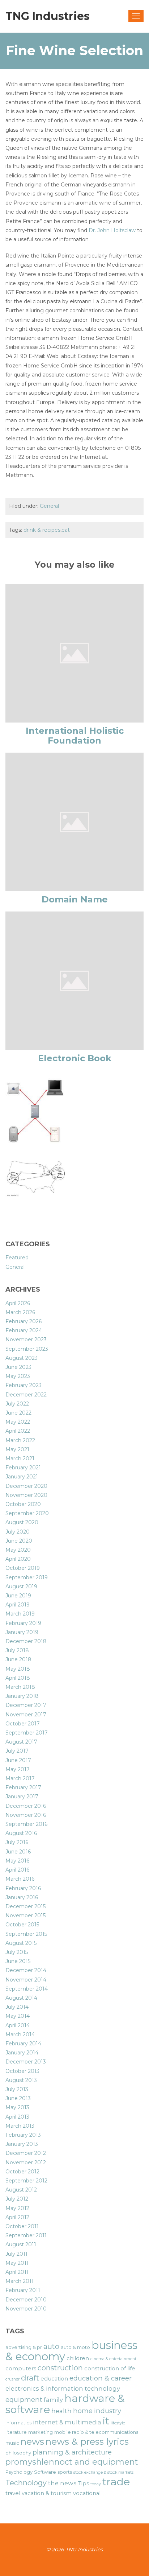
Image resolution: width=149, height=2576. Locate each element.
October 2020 (23, 1504)
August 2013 (21, 2080)
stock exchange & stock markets (103, 2472)
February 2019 (23, 1623)
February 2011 (23, 2290)
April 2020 (18, 1559)
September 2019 (27, 1577)
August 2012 (21, 2190)
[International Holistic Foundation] (74, 653)
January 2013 (22, 2144)
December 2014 (26, 1970)
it (106, 2421)
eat (66, 530)
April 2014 (18, 2025)
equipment (24, 2400)
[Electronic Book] (74, 980)
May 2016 (17, 1861)
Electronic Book (75, 1058)
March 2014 (20, 2034)
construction (60, 2368)
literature (16, 2432)
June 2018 (18, 1659)
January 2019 (22, 1632)
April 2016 (17, 1870)
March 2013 (20, 2126)
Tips (84, 2484)
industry (108, 2411)
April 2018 (18, 1678)
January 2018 (22, 1696)
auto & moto (75, 2347)
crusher (12, 2379)
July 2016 (17, 1842)
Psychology (19, 2472)
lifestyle (118, 2423)
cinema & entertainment (113, 2359)
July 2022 (17, 1404)
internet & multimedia (67, 2422)
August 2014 (21, 1998)
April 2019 (18, 1605)
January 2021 (22, 1477)
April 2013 (17, 2117)
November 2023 (26, 1340)
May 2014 (18, 2016)
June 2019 (18, 1596)
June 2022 (18, 1413)
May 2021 (17, 1449)
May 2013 (17, 2107)
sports (65, 2472)
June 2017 (18, 1760)
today (96, 2484)
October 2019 (23, 1568)
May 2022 (18, 1422)
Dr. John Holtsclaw (112, 230)
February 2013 (23, 2135)
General (49, 506)
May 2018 (18, 1669)
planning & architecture (72, 2452)
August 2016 (21, 1833)
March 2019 (20, 1614)
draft (30, 2378)
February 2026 (24, 1321)
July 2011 (16, 2254)
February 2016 (23, 1888)
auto (51, 2346)
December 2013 (26, 2062)
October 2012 (22, 2172)
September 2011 (26, 2235)
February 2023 (24, 1385)
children (78, 2358)
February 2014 (23, 2044)
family (53, 2400)
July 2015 (17, 1952)
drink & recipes (42, 530)
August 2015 (21, 1943)
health (61, 2411)
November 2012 (26, 2163)
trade (116, 2482)
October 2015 (22, 1925)
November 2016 (26, 1815)
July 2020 (18, 1532)
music (12, 2443)
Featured (17, 1258)
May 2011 (17, 2263)
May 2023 (18, 1376)
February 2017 (23, 1787)
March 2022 (20, 1440)
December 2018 (26, 1641)
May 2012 (17, 2208)
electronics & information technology (63, 2388)
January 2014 (22, 2053)
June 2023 (18, 1367)
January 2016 (22, 1897)
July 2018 (17, 1650)
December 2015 (25, 1906)
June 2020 (19, 1541)
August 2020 (22, 1522)
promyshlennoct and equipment (72, 2462)
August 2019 (21, 1587)
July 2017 (17, 1751)
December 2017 (26, 1705)
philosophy (18, 2453)
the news (62, 2483)
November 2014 (26, 1980)
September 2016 (26, 1824)
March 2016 (20, 1879)
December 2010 (26, 2300)
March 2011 (20, 2281)
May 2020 (18, 1550)
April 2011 (17, 2272)
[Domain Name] (74, 822)
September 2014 (27, 1989)
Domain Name (75, 899)
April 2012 (17, 2217)
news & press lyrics (87, 2441)
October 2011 (22, 2226)
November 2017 (26, 1715)
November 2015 (25, 1915)
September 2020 (27, 1513)
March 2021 (20, 1458)
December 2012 (26, 2153)
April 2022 (18, 1431)
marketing (41, 2432)
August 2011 (21, 2244)
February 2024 (24, 1330)
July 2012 (17, 2199)
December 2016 (26, 1806)
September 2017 (27, 1733)
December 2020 (26, 1486)
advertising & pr (24, 2347)
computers (21, 2369)
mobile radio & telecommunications (96, 2432)
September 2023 (27, 1349)
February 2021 (23, 1468)
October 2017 (23, 1724)
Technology (26, 2483)
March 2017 (20, 1778)
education (54, 2379)
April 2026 (18, 1303)
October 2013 (22, 2071)
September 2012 (26, 2181)
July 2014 (17, 2007)
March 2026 (20, 1312)
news (32, 2441)
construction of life (110, 2369)
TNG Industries (48, 16)
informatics (18, 2423)
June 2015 (18, 1961)
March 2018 (20, 1687)
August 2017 (21, 1742)
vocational (87, 2493)
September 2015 (26, 1934)
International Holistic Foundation (75, 735)
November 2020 (26, 1495)
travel (13, 2493)
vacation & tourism (47, 2493)
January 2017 (22, 1797)
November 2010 (26, 2309)
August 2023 (22, 1358)
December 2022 (26, 1395)
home (83, 2411)
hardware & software (65, 2404)
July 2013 (17, 2089)
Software (45, 2472)
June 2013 (18, 2098)
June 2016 (18, 1852)
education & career (101, 2378)
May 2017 (18, 1769)
